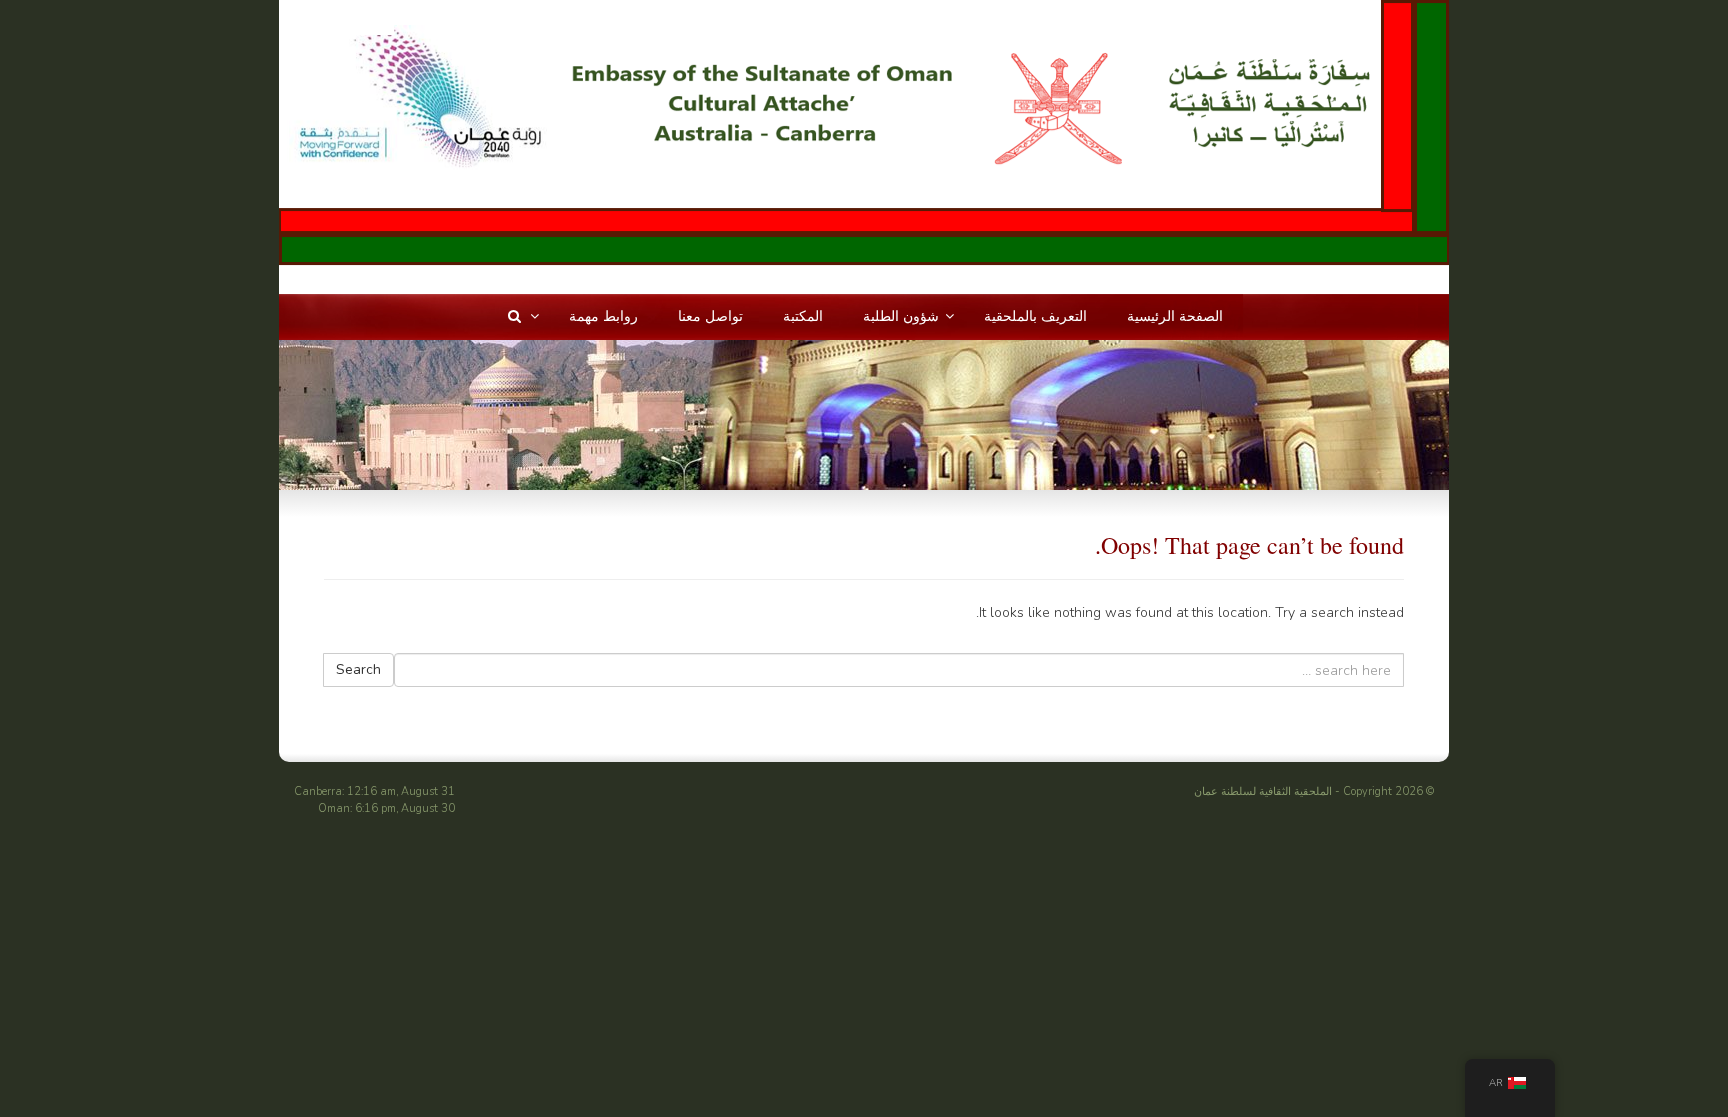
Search (358, 669)
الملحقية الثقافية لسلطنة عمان (1263, 791)
